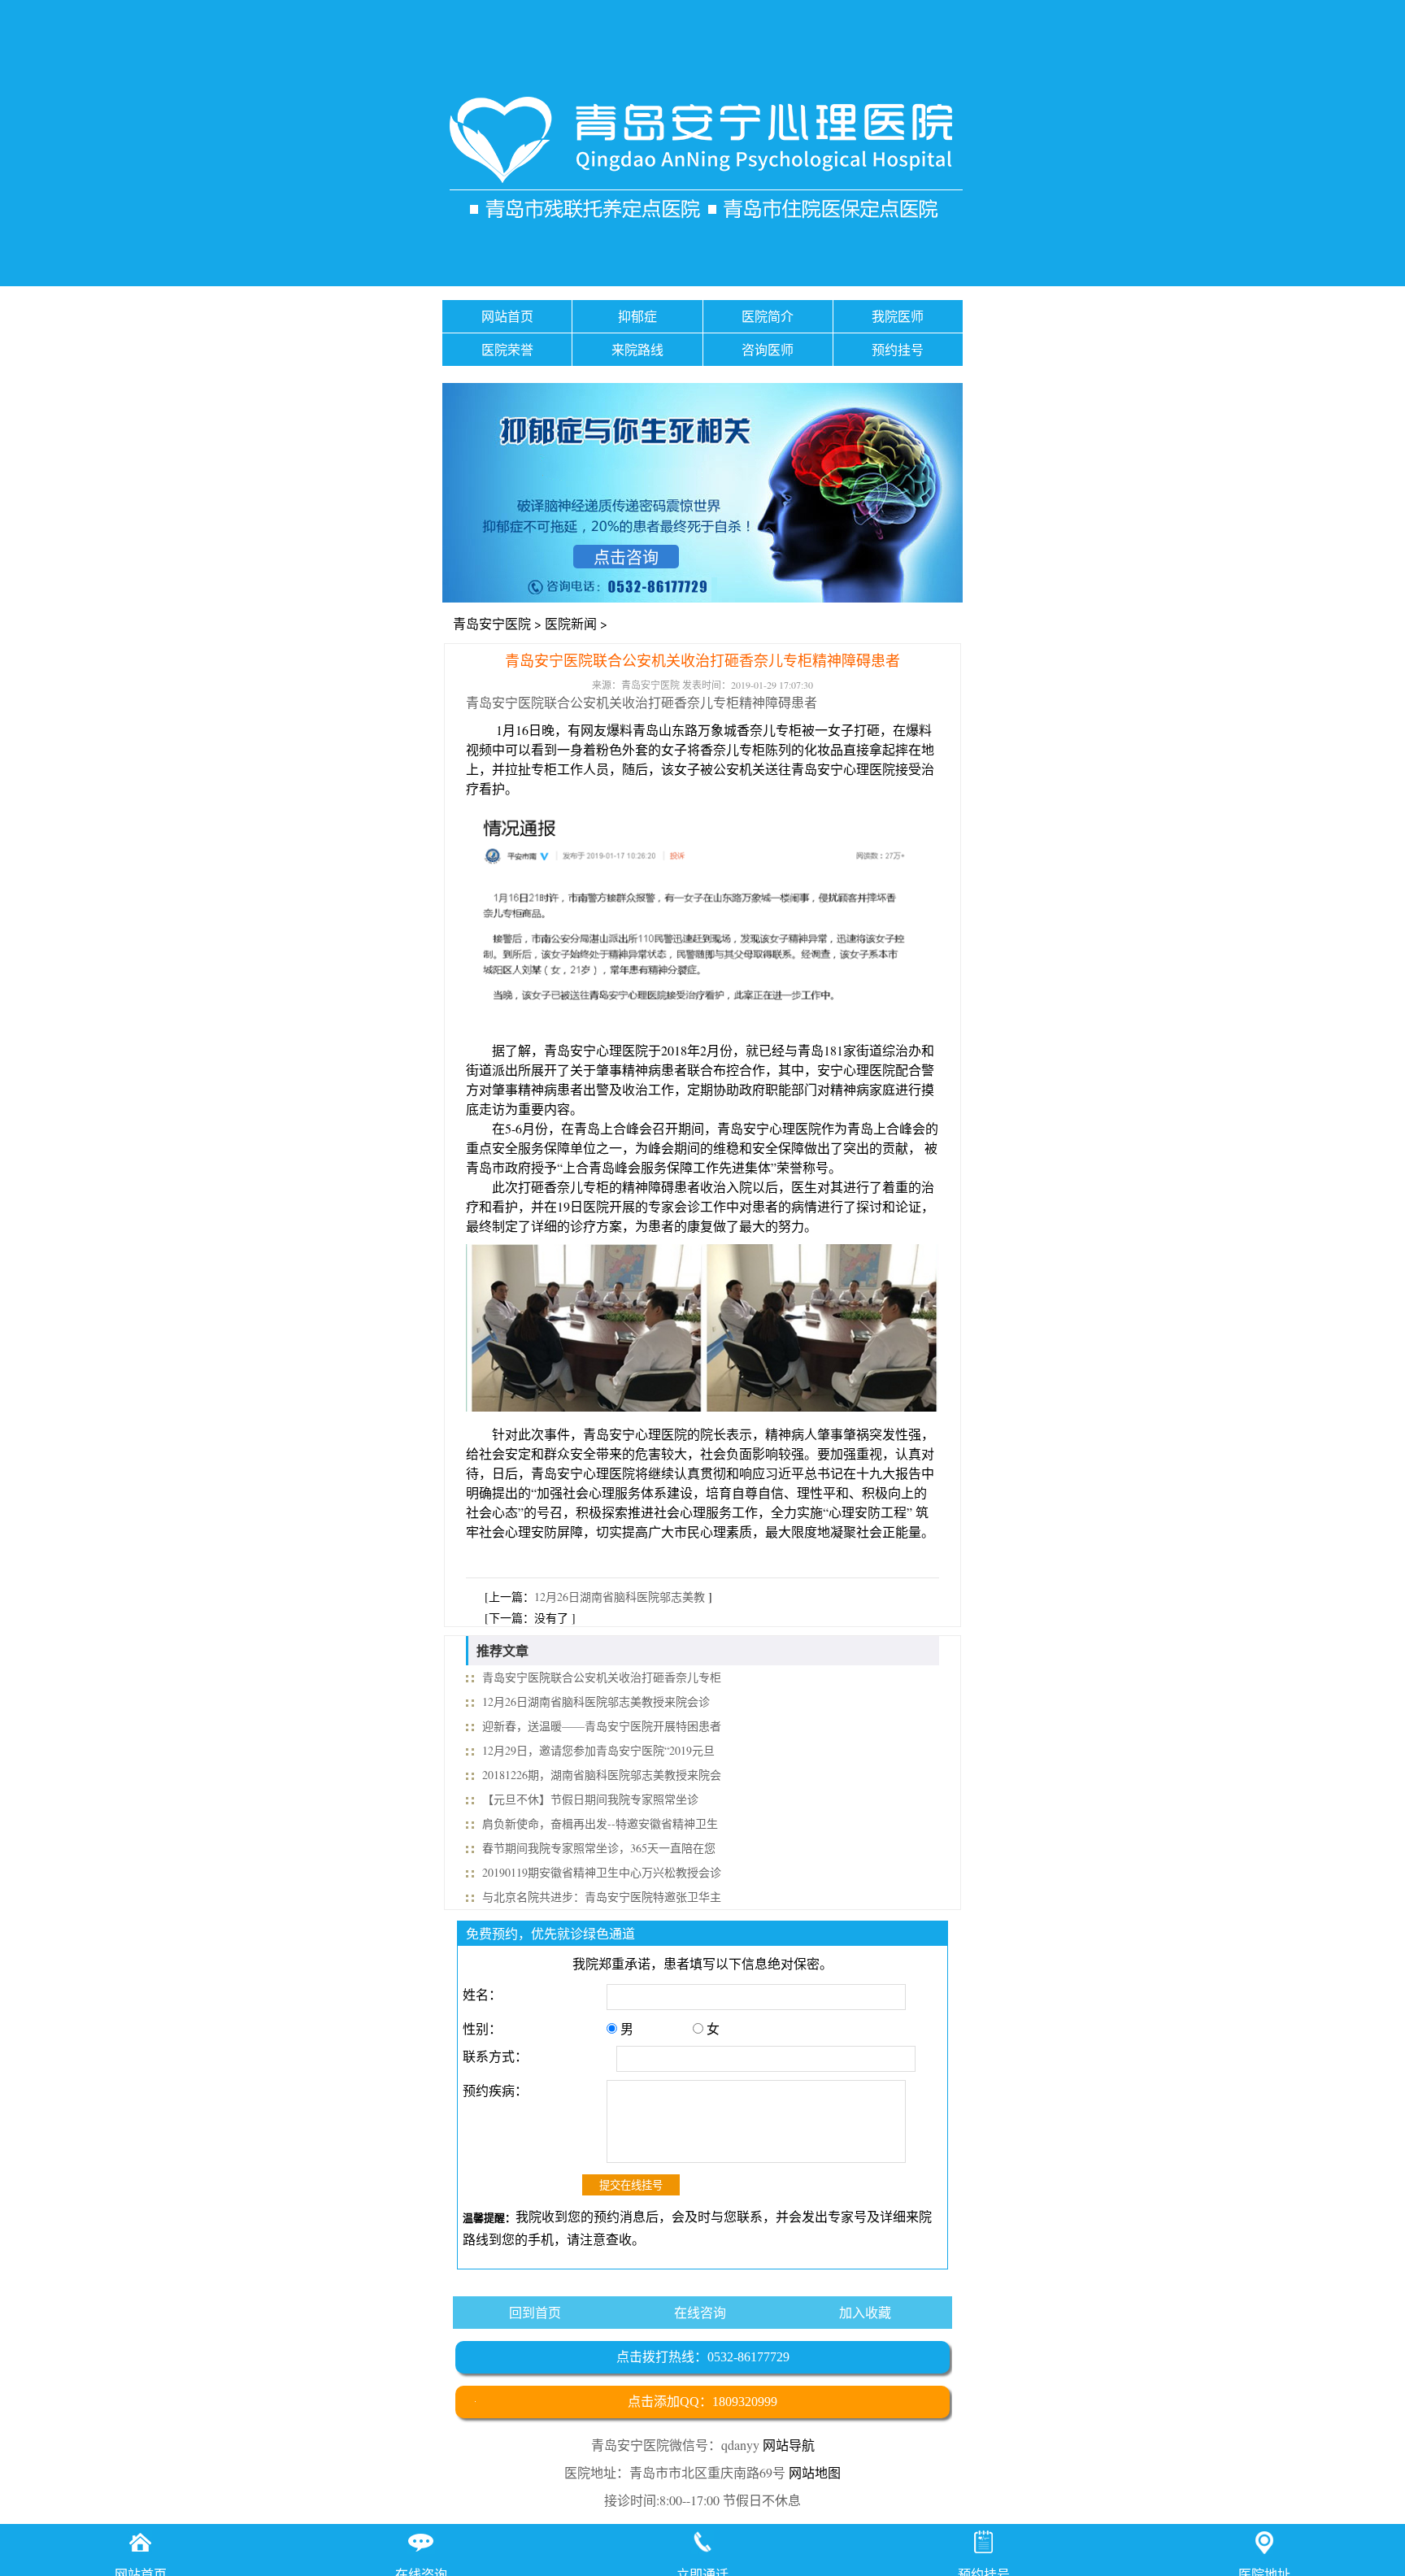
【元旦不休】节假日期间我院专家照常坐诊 (590, 1799)
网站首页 (507, 316)
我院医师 (898, 316)
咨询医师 (768, 349)
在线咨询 (700, 2312)
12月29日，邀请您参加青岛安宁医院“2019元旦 (598, 1750)
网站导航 (789, 2445)
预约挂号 (898, 349)
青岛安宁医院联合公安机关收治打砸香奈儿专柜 (602, 1677)
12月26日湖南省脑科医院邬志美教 (620, 1597)
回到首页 (535, 2312)
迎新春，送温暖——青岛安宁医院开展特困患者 (602, 1726)
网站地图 (815, 2472)
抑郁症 (637, 316)
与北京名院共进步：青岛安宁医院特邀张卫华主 (602, 1897)
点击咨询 (626, 557)
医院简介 (768, 316)
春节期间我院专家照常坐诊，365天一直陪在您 (599, 1848)
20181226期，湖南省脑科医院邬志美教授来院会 (602, 1775)
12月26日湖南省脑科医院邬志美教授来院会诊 (596, 1701)
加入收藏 (865, 2312)
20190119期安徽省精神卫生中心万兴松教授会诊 (602, 1872)
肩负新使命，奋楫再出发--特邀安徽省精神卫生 (600, 1823)
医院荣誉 (507, 349)
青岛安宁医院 (492, 623)
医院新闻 (571, 623)
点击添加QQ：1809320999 (702, 2402)
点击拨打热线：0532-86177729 (703, 2357)
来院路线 (637, 349)
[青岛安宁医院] (702, 161)
